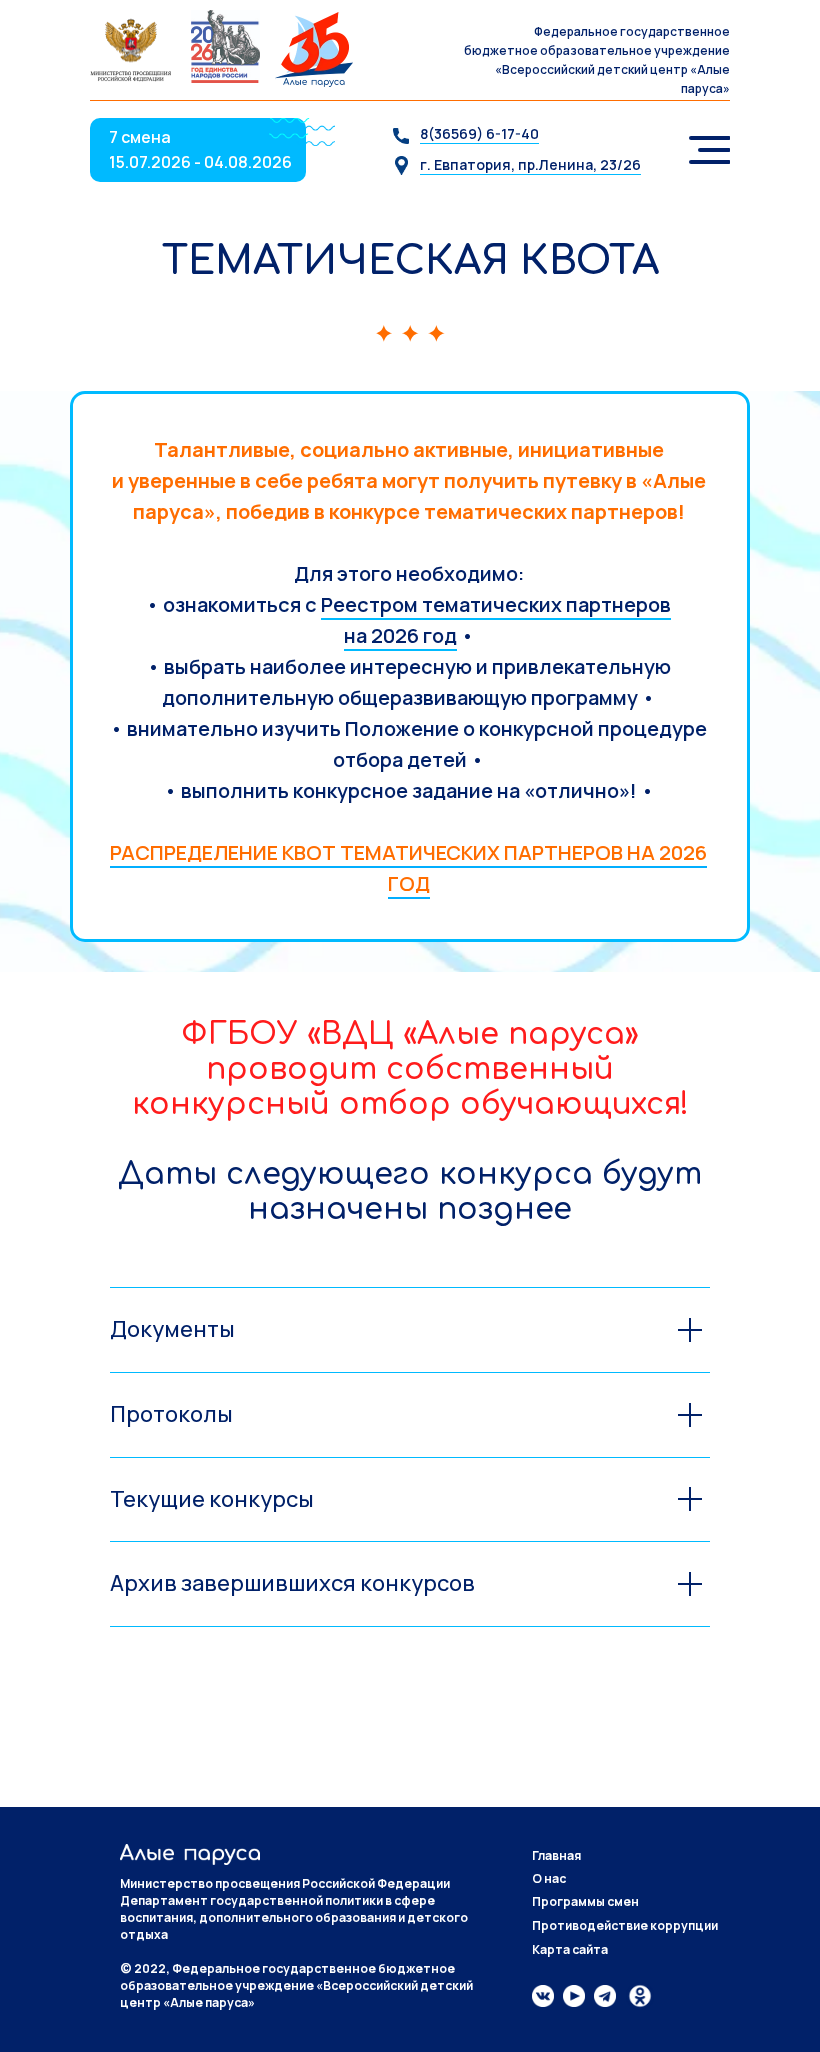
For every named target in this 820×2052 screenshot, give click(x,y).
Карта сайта (570, 1949)
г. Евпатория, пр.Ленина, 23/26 (530, 164)
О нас (549, 1878)
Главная (556, 1855)
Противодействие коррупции (625, 1925)
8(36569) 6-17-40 (479, 133)
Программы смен (585, 1901)
